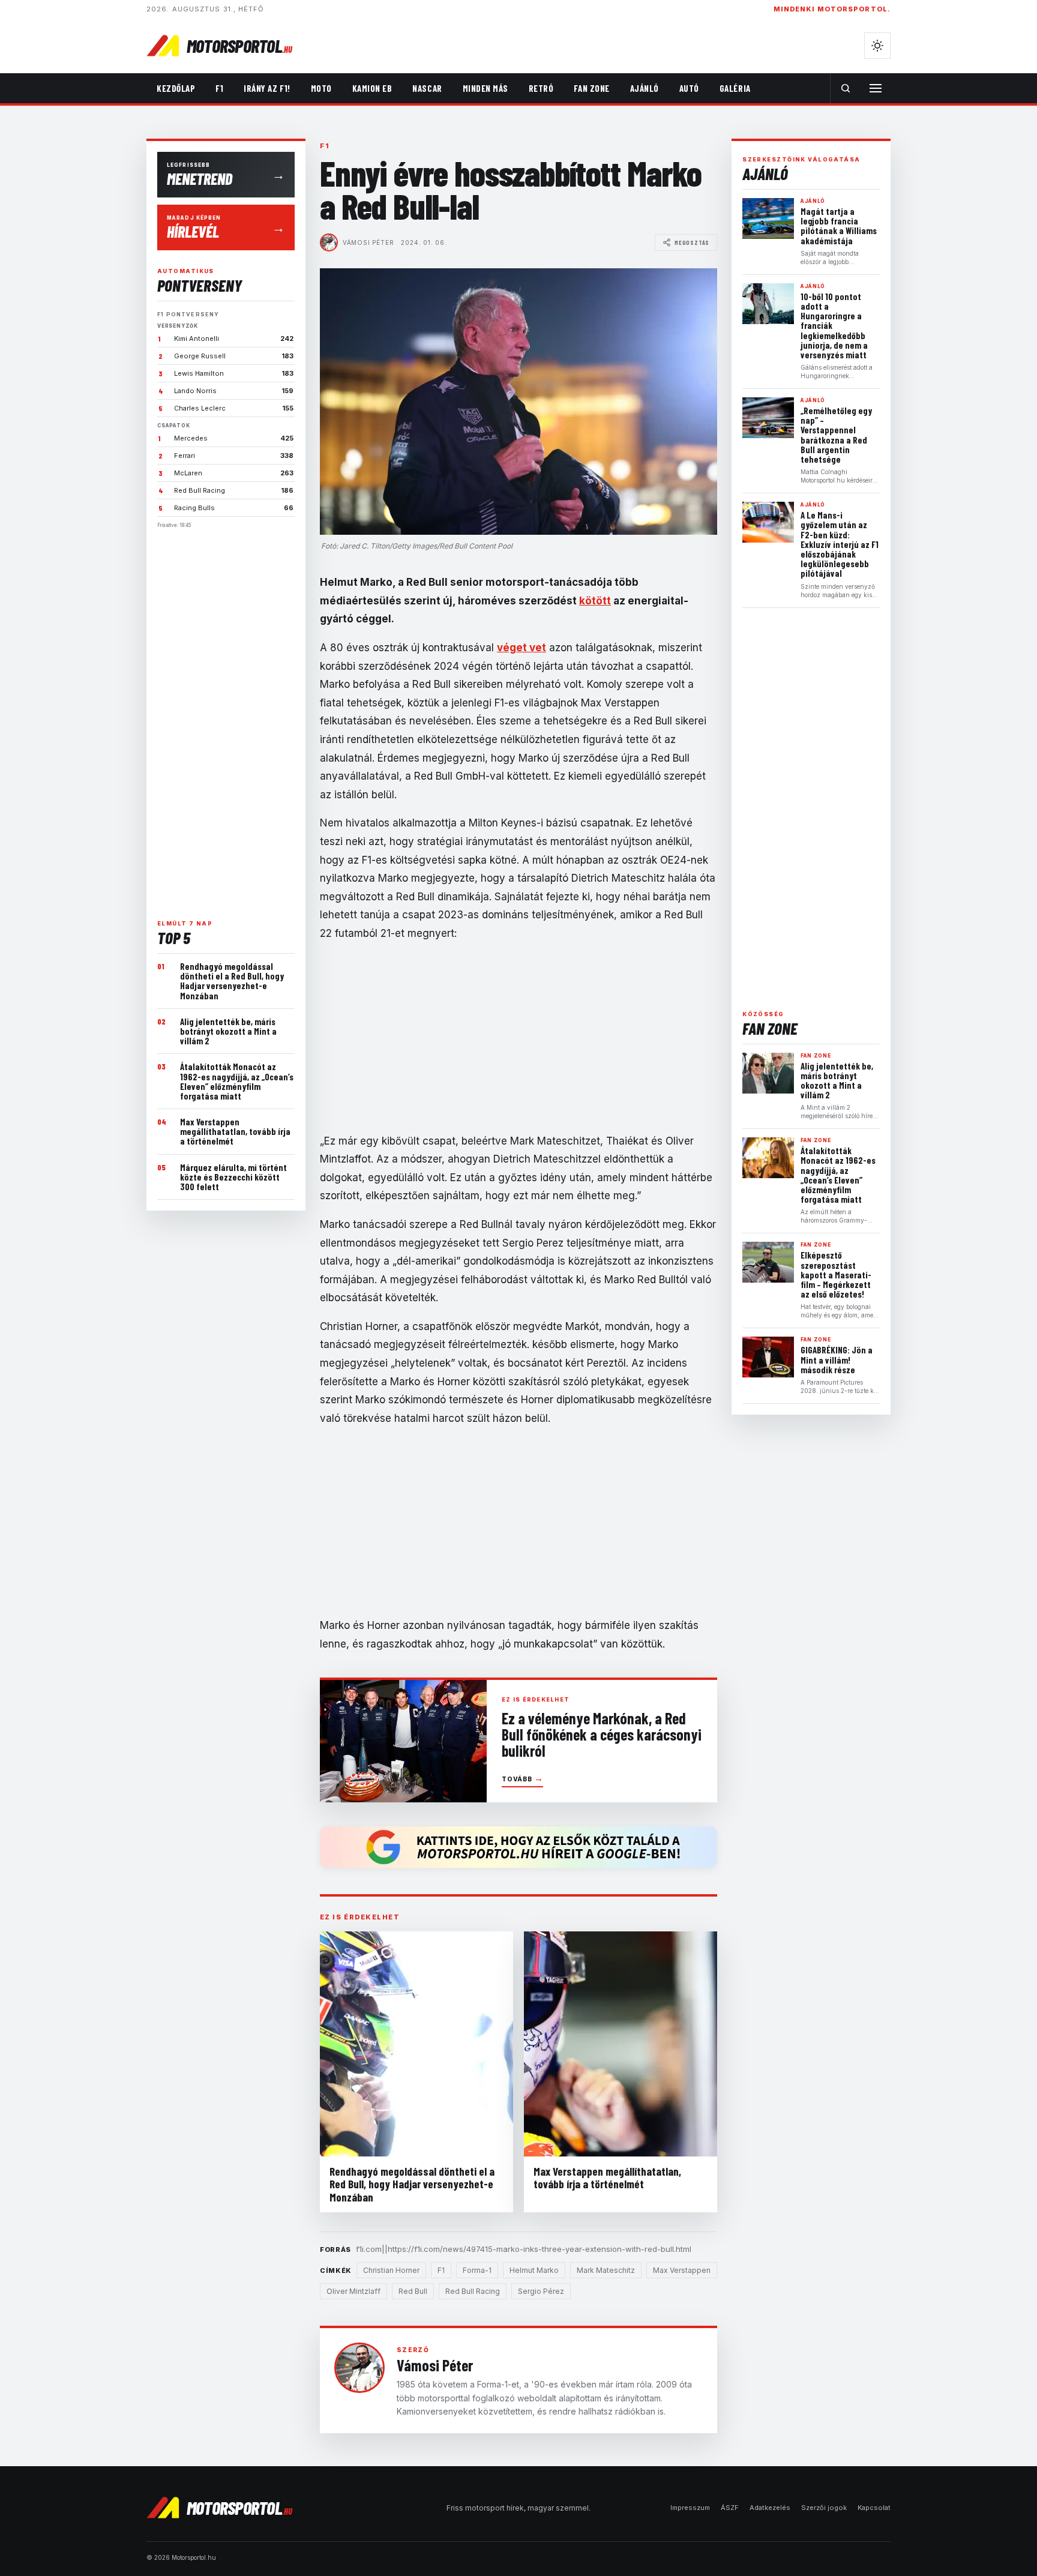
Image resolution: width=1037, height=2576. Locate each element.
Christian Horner (391, 2270)
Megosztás (692, 242)
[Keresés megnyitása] (846, 88)
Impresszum (690, 2508)
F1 (219, 88)
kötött (595, 601)
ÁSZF (730, 2508)
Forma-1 (477, 2270)
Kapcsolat (874, 2508)
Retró (541, 88)
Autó (689, 88)
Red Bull (413, 2291)
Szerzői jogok (824, 2508)
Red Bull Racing (473, 2291)
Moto (321, 88)
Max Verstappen (682, 2270)
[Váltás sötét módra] (877, 46)
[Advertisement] (226, 719)
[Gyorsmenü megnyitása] (876, 88)
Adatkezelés (770, 2508)
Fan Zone (591, 88)
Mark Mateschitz (606, 2270)
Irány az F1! (267, 88)
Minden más (485, 88)
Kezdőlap (176, 88)
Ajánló (645, 88)
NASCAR (427, 88)
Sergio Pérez (541, 2291)
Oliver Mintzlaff (353, 2291)
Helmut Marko (534, 2270)
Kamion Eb (372, 88)
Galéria (735, 88)
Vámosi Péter (368, 242)
